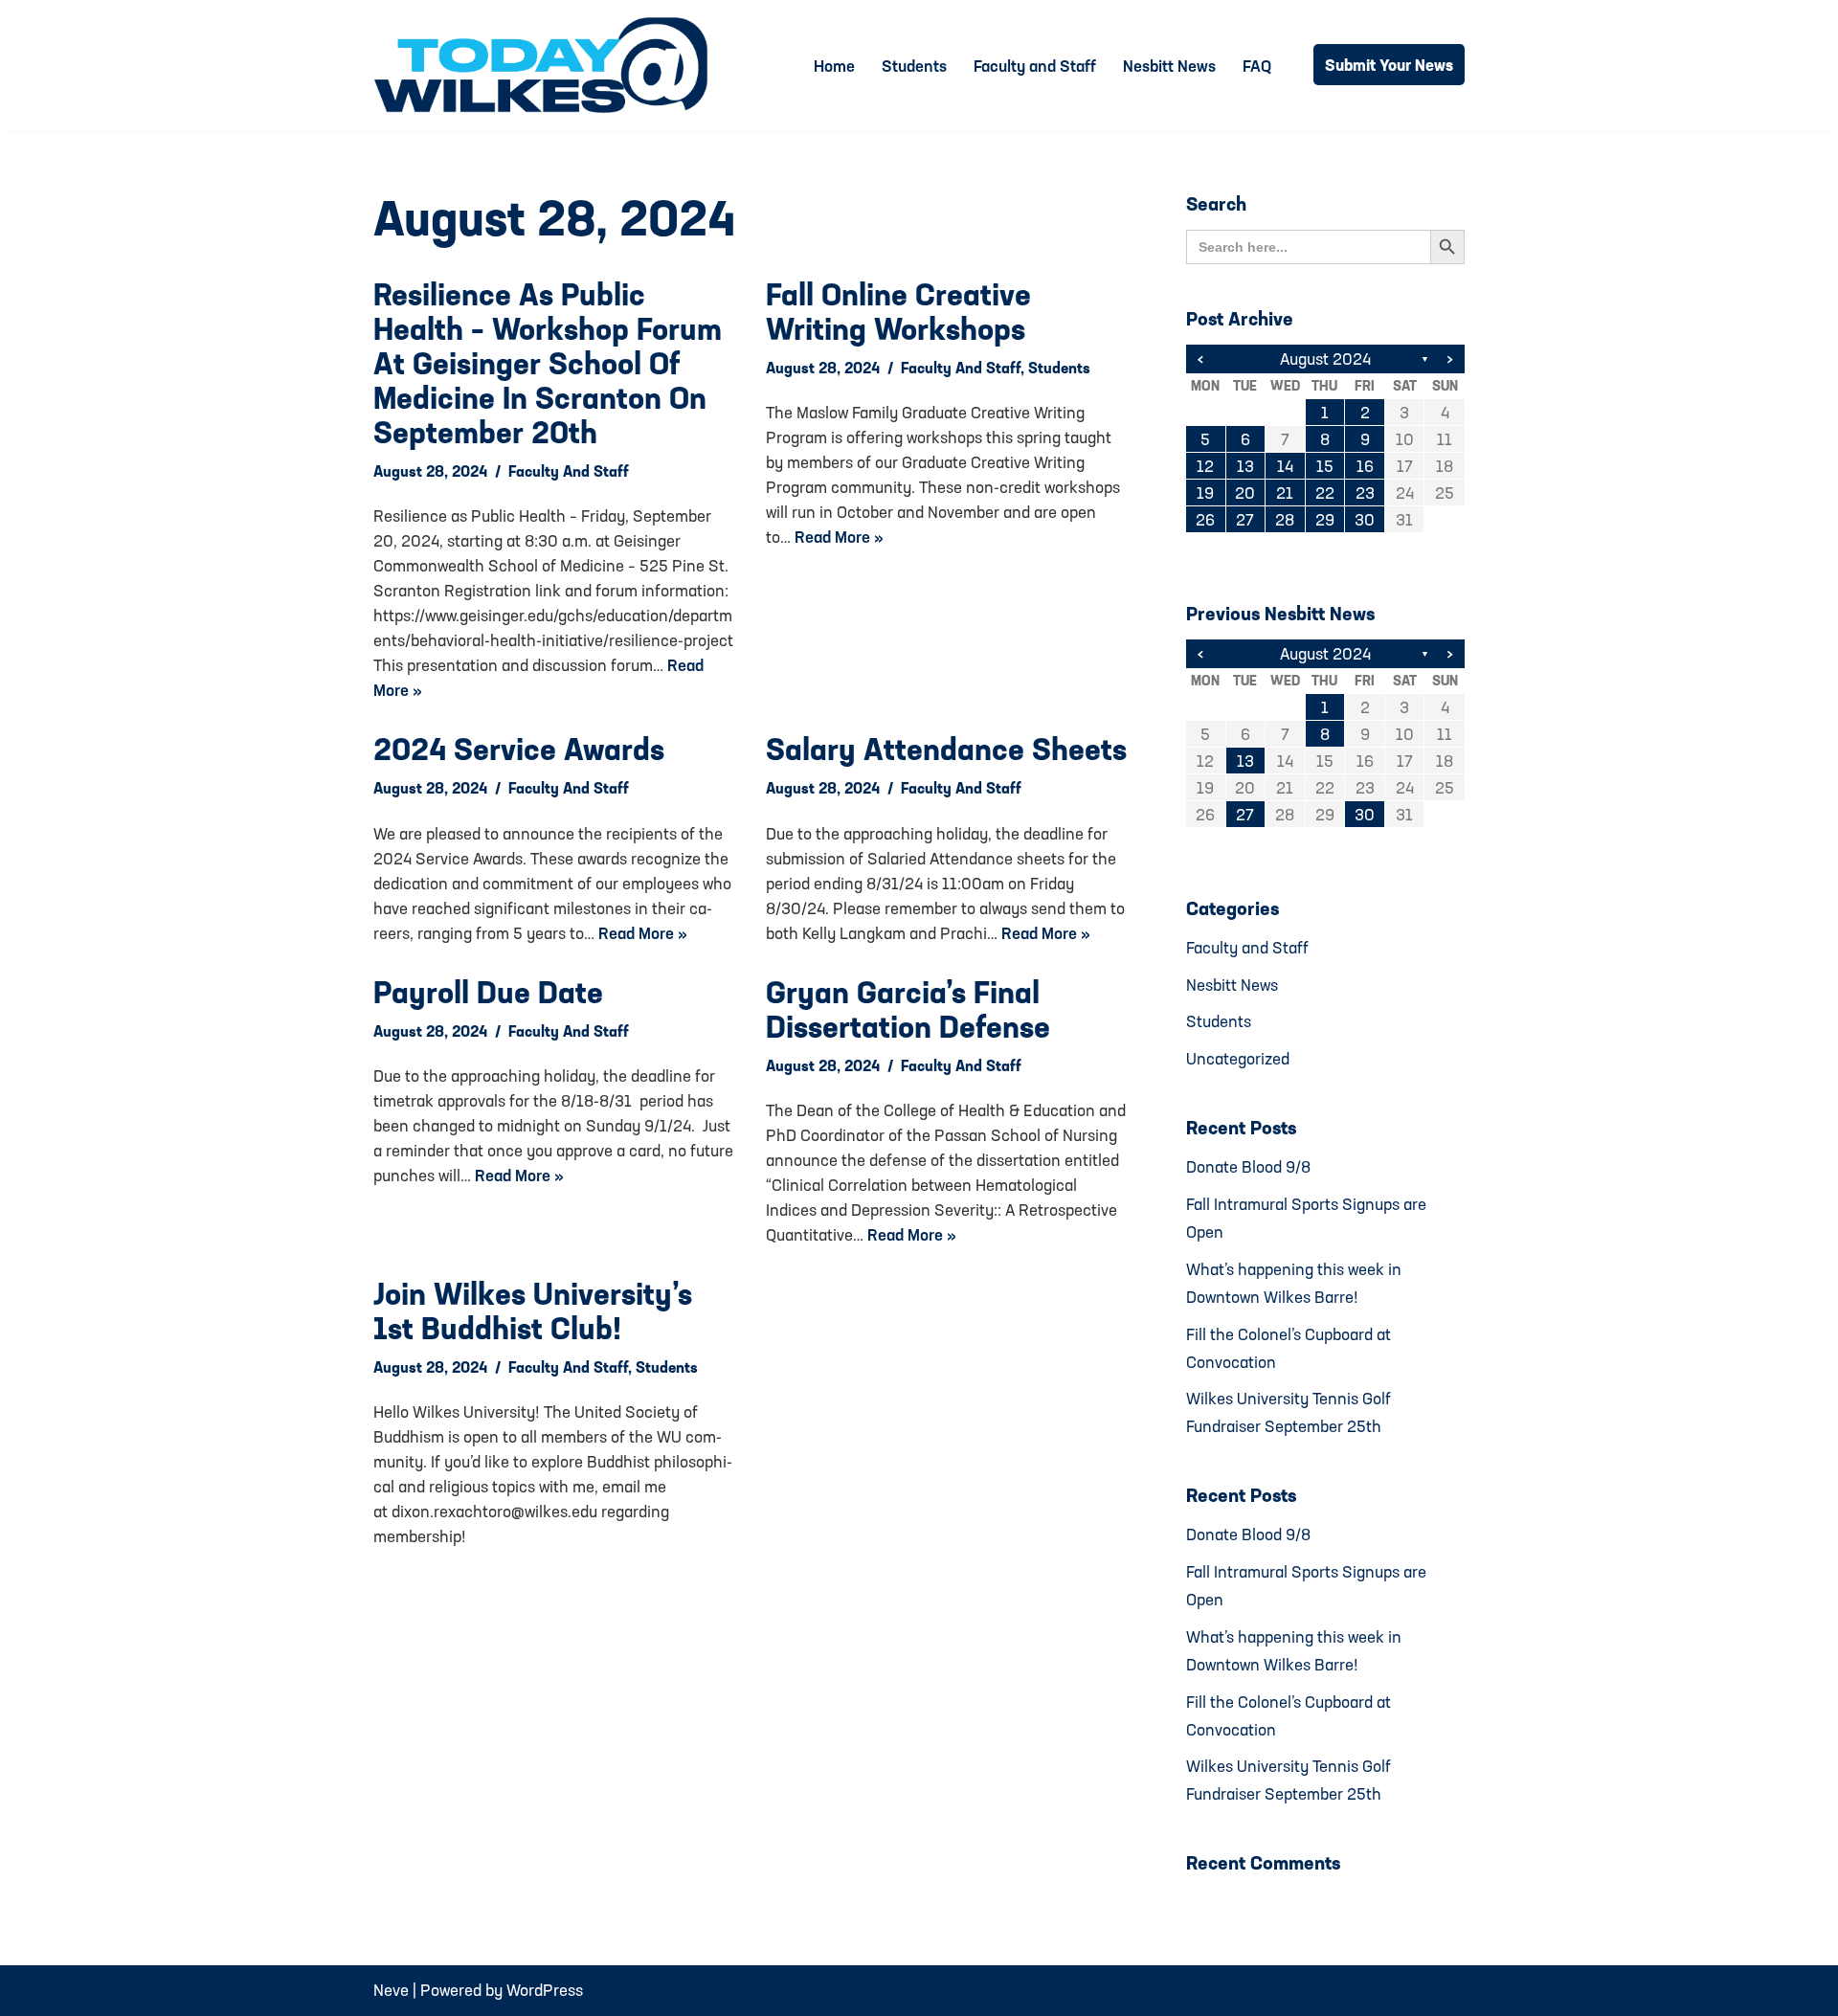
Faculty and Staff (1035, 66)
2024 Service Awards (519, 749)
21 (1285, 493)
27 (1245, 519)
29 (1325, 519)
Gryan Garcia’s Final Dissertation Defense (908, 1009)
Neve (391, 1990)
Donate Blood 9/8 (1248, 1166)
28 (1285, 519)
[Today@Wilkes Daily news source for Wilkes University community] (546, 65)
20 (1245, 493)
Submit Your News (1389, 65)
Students (914, 66)
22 (1325, 493)
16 (1365, 466)
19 (1205, 493)
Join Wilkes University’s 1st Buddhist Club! (533, 1310)
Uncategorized (1238, 1058)
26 (1205, 519)
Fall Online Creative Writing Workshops (898, 311)
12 (1205, 466)
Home (834, 66)
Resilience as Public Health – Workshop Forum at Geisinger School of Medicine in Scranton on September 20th (548, 363)
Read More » (839, 537)
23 (1365, 493)
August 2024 (1325, 358)
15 (1325, 466)
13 (1245, 466)
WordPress (545, 1990)
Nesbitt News (1169, 66)
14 (1285, 466)
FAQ (1257, 66)
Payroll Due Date (488, 992)
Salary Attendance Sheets (946, 749)
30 (1365, 519)
